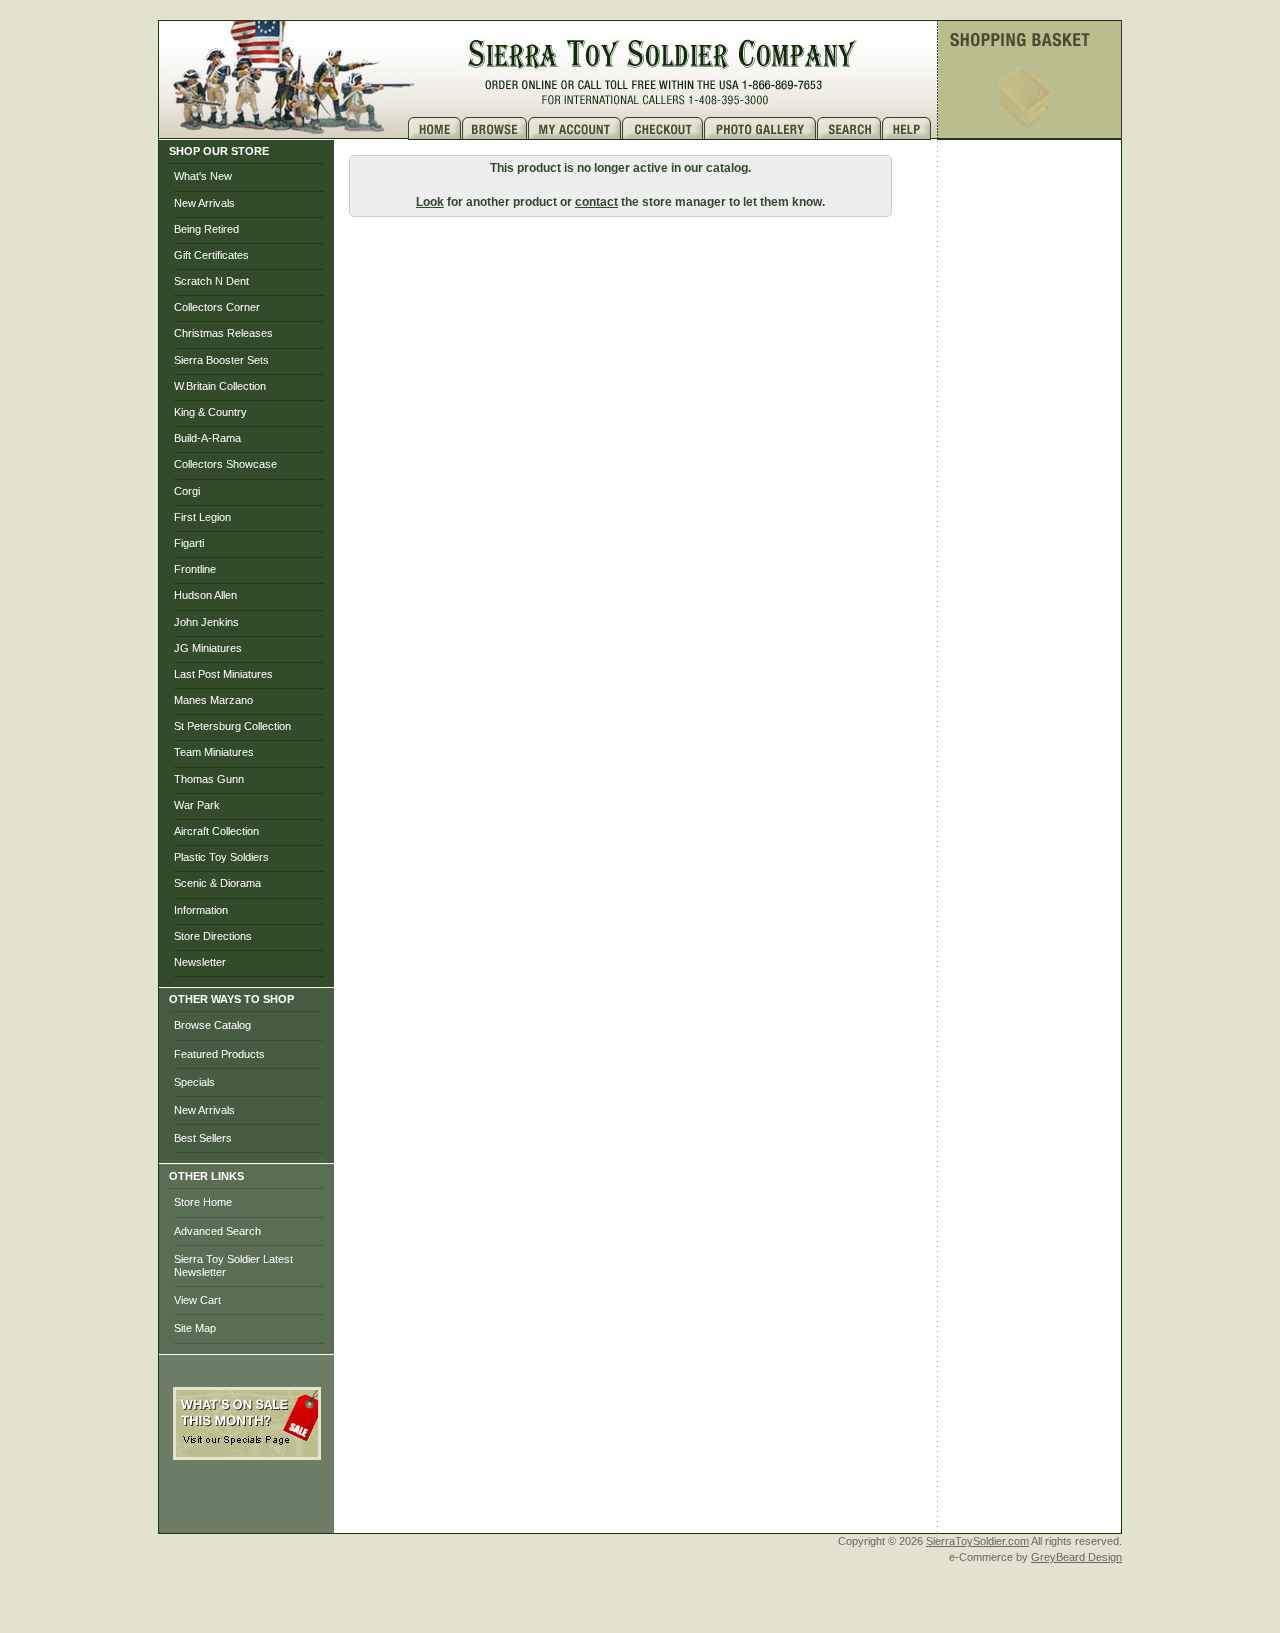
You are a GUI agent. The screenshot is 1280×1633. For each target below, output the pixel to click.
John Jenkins (206, 622)
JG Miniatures (208, 648)
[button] (247, 1504)
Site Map (195, 1328)
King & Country (210, 412)
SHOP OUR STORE (219, 151)
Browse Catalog (212, 1025)
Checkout (663, 128)
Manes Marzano (213, 700)
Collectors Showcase (225, 464)
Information (201, 910)
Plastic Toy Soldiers (221, 857)
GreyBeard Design (1076, 1557)
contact (596, 202)
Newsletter (200, 962)
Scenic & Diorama (217, 883)
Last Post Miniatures (223, 674)
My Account (575, 128)
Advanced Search (217, 1231)
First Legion (202, 517)
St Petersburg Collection (232, 726)
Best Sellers (203, 1138)
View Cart (197, 1300)
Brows (495, 128)
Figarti (189, 543)
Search (849, 128)
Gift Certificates (211, 255)
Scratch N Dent (211, 281)
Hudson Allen (205, 595)
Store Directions (213, 936)
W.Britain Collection (220, 386)
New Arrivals (204, 203)
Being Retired (206, 229)
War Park (197, 805)
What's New (203, 176)
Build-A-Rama (207, 438)
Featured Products (219, 1054)
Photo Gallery (760, 128)
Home (435, 128)
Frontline (195, 569)
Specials (194, 1082)
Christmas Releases (223, 333)
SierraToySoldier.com (977, 1541)
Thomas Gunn (209, 779)
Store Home (203, 1202)
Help (909, 128)
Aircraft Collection (216, 831)
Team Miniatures (214, 752)
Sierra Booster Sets (221, 360)
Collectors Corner (217, 307)
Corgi (187, 491)
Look (430, 202)
